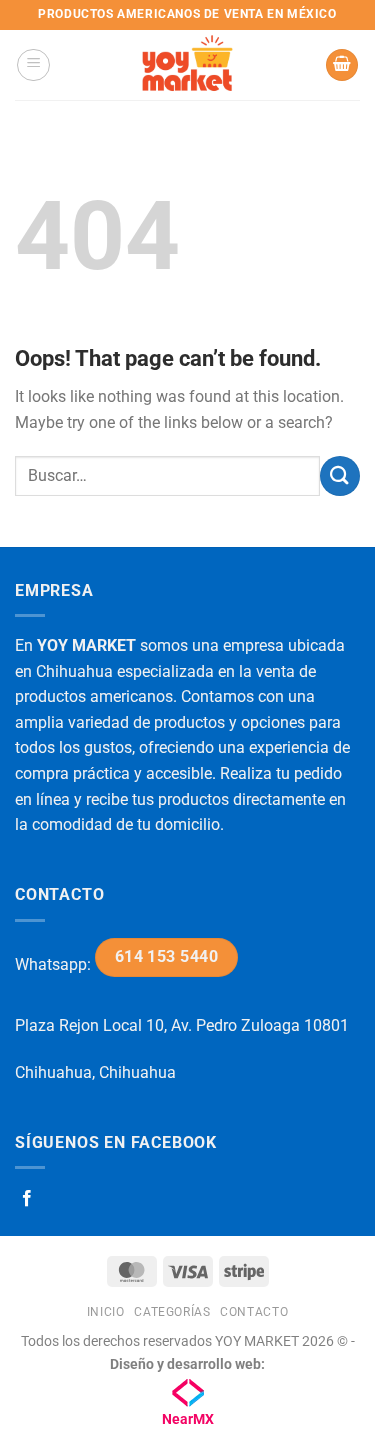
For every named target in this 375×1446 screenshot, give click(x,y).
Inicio (106, 1312)
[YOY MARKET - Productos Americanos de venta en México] (188, 65)
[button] (33, 65)
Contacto (254, 1312)
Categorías (172, 1312)
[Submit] (340, 475)
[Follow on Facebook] (27, 1199)
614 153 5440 (167, 957)
